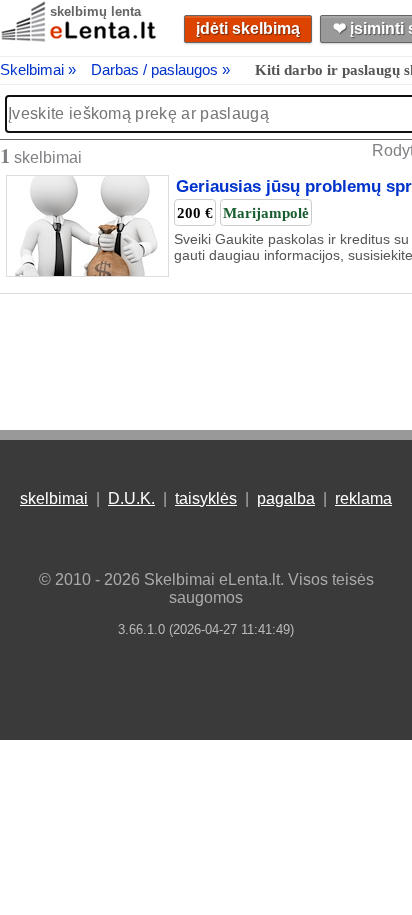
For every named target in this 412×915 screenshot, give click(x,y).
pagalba (286, 498)
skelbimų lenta (95, 11)
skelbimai (54, 498)
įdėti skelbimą (248, 28)
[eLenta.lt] (80, 37)
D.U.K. (131, 498)
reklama (363, 498)
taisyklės (206, 498)
